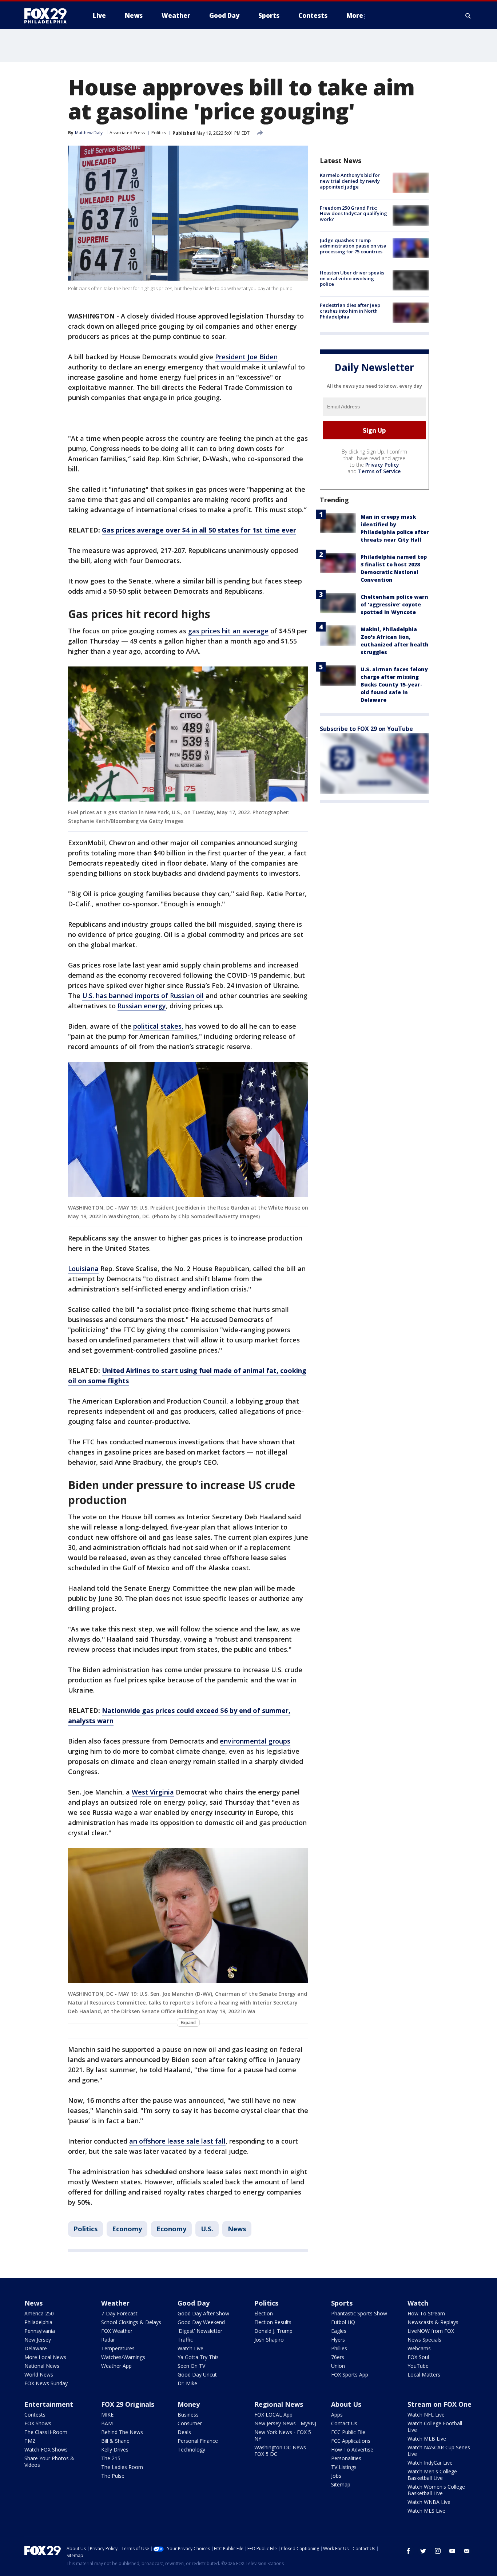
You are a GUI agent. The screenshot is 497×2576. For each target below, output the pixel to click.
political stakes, (158, 1026)
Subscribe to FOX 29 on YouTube (366, 729)
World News (39, 2375)
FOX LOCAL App (273, 2415)
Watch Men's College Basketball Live (432, 2475)
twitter (423, 2551)
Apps (337, 2415)
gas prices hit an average (228, 631)
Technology (191, 2450)
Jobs (336, 2476)
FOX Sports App (350, 2375)
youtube (452, 2551)
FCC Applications (351, 2441)
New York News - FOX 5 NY (283, 2435)
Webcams (419, 2348)
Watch (418, 2303)
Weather (115, 2303)
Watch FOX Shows (46, 2450)
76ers (338, 2357)
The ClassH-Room (46, 2432)
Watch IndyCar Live (430, 2463)
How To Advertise (352, 2450)
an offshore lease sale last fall (177, 2141)
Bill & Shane (115, 2441)
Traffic (185, 2340)
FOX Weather (117, 2331)
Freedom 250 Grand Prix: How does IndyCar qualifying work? (353, 213)
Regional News (279, 2404)
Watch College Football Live (435, 2427)
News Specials (424, 2340)
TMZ (30, 2441)
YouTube (418, 2366)
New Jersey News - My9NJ (285, 2423)
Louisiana (83, 1269)
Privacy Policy (382, 465)
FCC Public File (348, 2432)
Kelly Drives (115, 2450)
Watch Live (190, 2348)
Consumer (190, 2423)
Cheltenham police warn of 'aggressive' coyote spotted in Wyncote (394, 604)
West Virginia (153, 1792)
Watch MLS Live (426, 2511)
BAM (107, 2423)
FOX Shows (38, 2423)
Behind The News (122, 2432)
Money (189, 2404)
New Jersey (38, 2340)
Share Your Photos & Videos (49, 2462)
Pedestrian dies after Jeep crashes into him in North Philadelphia (350, 311)
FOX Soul (418, 2357)
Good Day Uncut (197, 2375)
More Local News (45, 2357)
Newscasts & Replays (433, 2322)
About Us (346, 2404)
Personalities (346, 2458)
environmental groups (255, 1741)
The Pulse (113, 2476)
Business (188, 2415)
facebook (409, 2551)
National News (42, 2366)
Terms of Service (379, 471)
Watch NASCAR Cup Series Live (439, 2451)
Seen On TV (191, 2366)
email (467, 2551)
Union (338, 2366)
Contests (35, 2415)
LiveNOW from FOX (431, 2331)
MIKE (107, 2415)
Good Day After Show (203, 2313)
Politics (159, 133)
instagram (438, 2551)
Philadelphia (38, 2322)
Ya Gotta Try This (198, 2357)
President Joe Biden (246, 357)
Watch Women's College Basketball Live (436, 2490)
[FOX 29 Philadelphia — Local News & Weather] (48, 16)
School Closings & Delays (131, 2322)
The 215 (111, 2458)
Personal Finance (198, 2441)
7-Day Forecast (119, 2313)
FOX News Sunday (46, 2383)
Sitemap (341, 2484)
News (237, 2229)
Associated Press (127, 133)
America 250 (39, 2313)
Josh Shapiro (269, 2340)
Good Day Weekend (201, 2322)
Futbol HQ (343, 2322)
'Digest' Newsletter (200, 2331)
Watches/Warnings (123, 2357)
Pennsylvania (40, 2331)
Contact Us (344, 2423)
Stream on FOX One (440, 2404)
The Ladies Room (122, 2467)
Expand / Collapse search (468, 16)
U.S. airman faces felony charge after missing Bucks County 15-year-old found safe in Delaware (394, 684)
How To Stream (426, 2313)
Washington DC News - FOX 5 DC (282, 2451)
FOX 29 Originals (128, 2404)
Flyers (338, 2340)
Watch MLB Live (427, 2439)
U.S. (207, 2229)
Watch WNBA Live (429, 2502)
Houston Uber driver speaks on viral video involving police (352, 278)
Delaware (36, 2348)
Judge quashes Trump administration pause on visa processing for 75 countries (353, 246)
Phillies (339, 2348)
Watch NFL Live (426, 2415)
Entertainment (49, 2404)
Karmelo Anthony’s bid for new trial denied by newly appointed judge (350, 181)
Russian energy (142, 1006)
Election (264, 2313)
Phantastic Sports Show (359, 2313)
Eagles (339, 2331)
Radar (108, 2340)
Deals (184, 2432)
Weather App (116, 2366)
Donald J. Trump (273, 2331)
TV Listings (344, 2467)
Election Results (273, 2322)
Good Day (194, 2303)
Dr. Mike (187, 2383)
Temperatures (118, 2348)
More (355, 15)
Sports (342, 2303)
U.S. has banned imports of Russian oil (143, 996)
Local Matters (424, 2375)
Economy (127, 2229)
